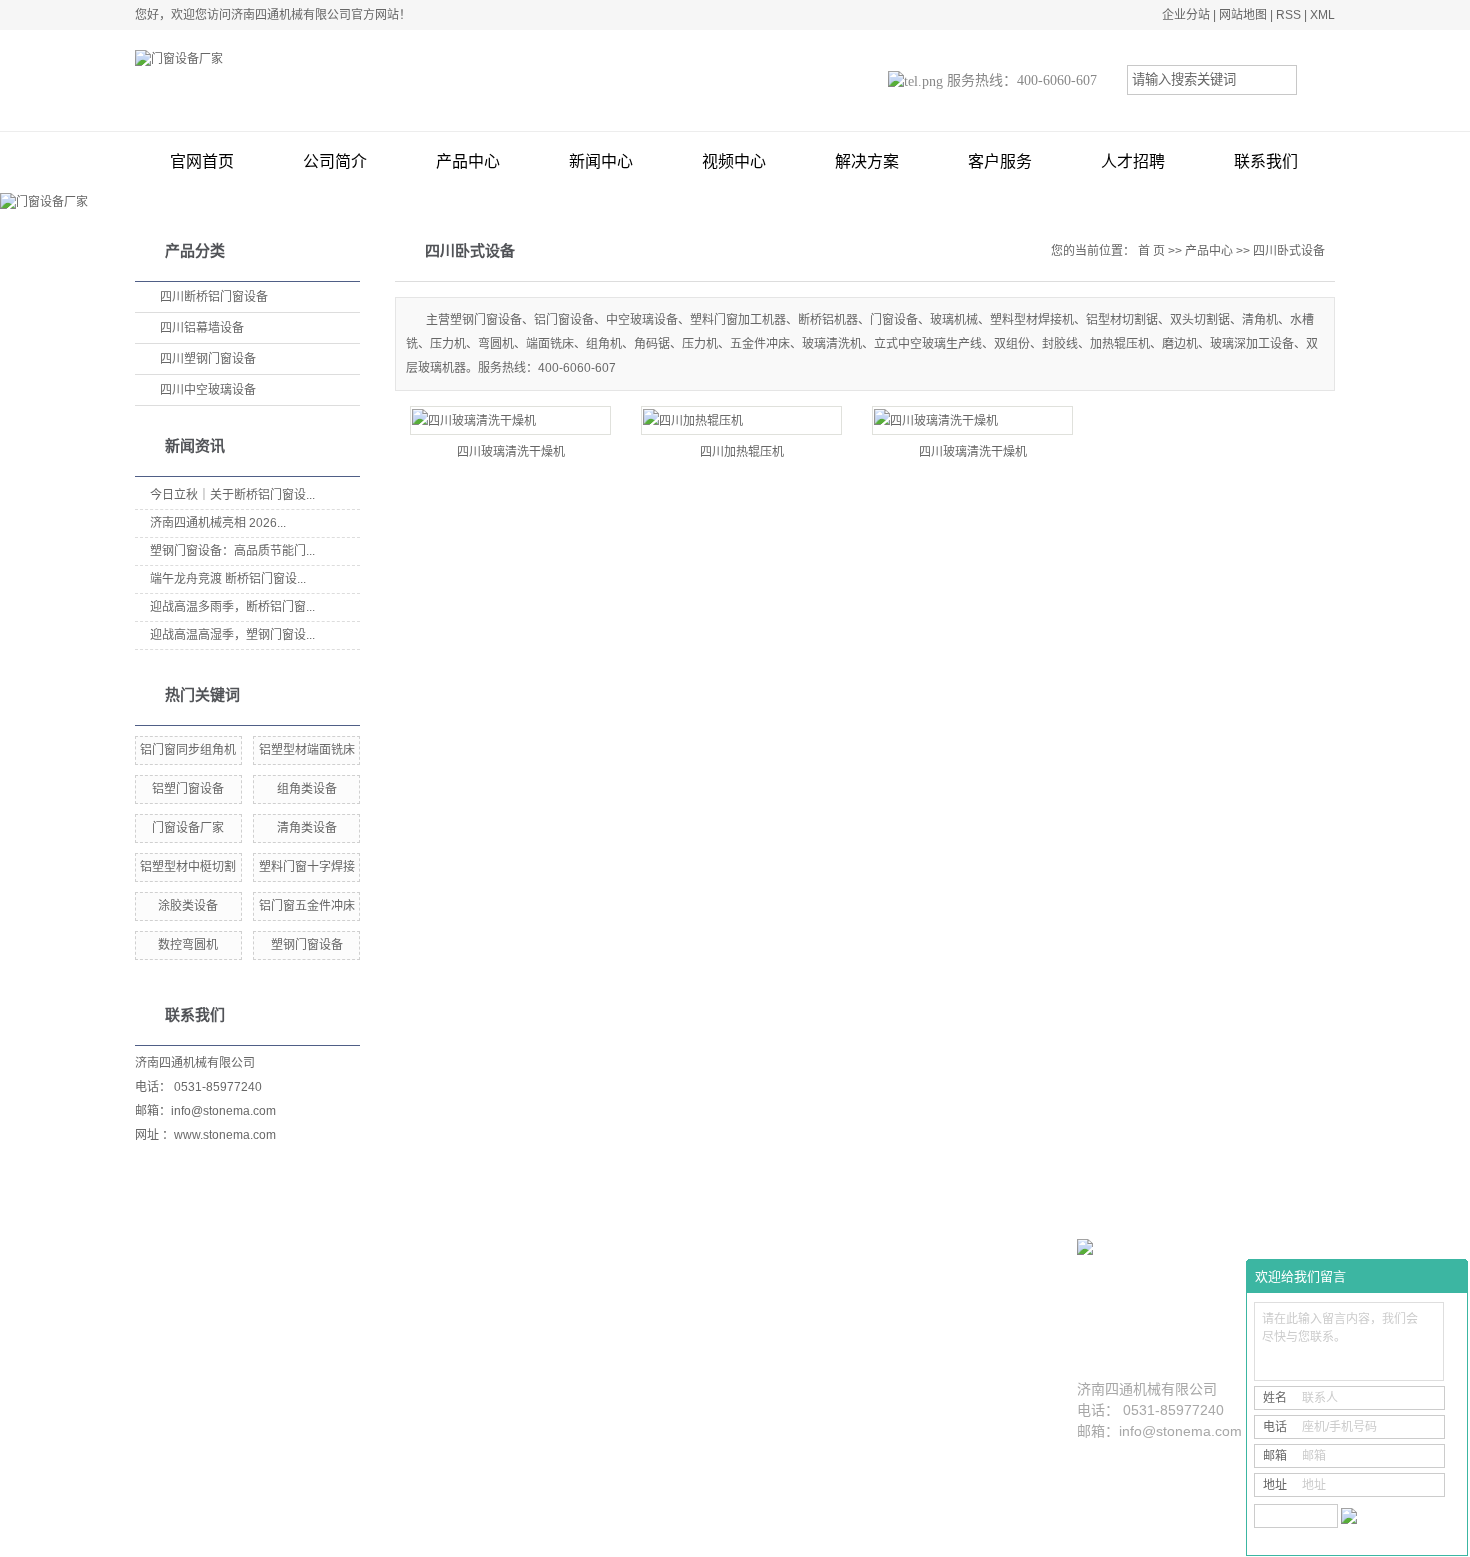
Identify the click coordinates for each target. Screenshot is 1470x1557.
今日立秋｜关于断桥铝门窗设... (232, 495)
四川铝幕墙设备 (202, 328)
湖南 (586, 1535)
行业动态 (935, 1369)
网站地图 (1243, 15)
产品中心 (468, 161)
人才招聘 (1133, 161)
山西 (667, 1535)
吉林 (748, 1535)
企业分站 (1186, 15)
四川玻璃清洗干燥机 (511, 452)
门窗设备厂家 (188, 828)
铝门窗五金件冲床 (307, 906)
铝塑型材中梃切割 (188, 867)
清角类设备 (307, 828)
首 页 (1151, 251)
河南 (721, 1535)
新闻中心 (601, 161)
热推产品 (379, 1535)
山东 (493, 1535)
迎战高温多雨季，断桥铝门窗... (232, 607)
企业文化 (245, 1369)
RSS (1288, 15)
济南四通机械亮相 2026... (218, 523)
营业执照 (245, 1397)
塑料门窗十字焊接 (307, 867)
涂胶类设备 (188, 906)
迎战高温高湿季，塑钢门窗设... (232, 635)
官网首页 (202, 161)
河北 (694, 1535)
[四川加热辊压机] (741, 420)
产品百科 (935, 1397)
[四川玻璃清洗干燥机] (510, 420)
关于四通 (250, 1299)
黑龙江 (553, 1535)
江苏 (613, 1535)
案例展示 (710, 1299)
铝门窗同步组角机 (188, 750)
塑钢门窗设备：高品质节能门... (232, 551)
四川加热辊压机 (742, 452)
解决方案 (867, 161)
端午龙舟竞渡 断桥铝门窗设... (228, 579)
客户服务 (1000, 161)
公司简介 (335, 161)
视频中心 (734, 161)
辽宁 (520, 1535)
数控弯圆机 (188, 945)
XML (1322, 15)
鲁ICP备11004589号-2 (824, 1535)
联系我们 (1266, 161)
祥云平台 (978, 1535)
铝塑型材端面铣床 (307, 750)
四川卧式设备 (1289, 251)
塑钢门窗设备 (307, 945)
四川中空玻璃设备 (208, 390)
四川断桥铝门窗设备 (214, 297)
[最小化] (1446, 1277)
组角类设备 (307, 789)
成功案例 (705, 1341)
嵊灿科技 (1092, 1535)
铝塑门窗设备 (188, 789)
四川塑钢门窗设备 (208, 359)
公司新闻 (935, 1341)
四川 (640, 1535)
